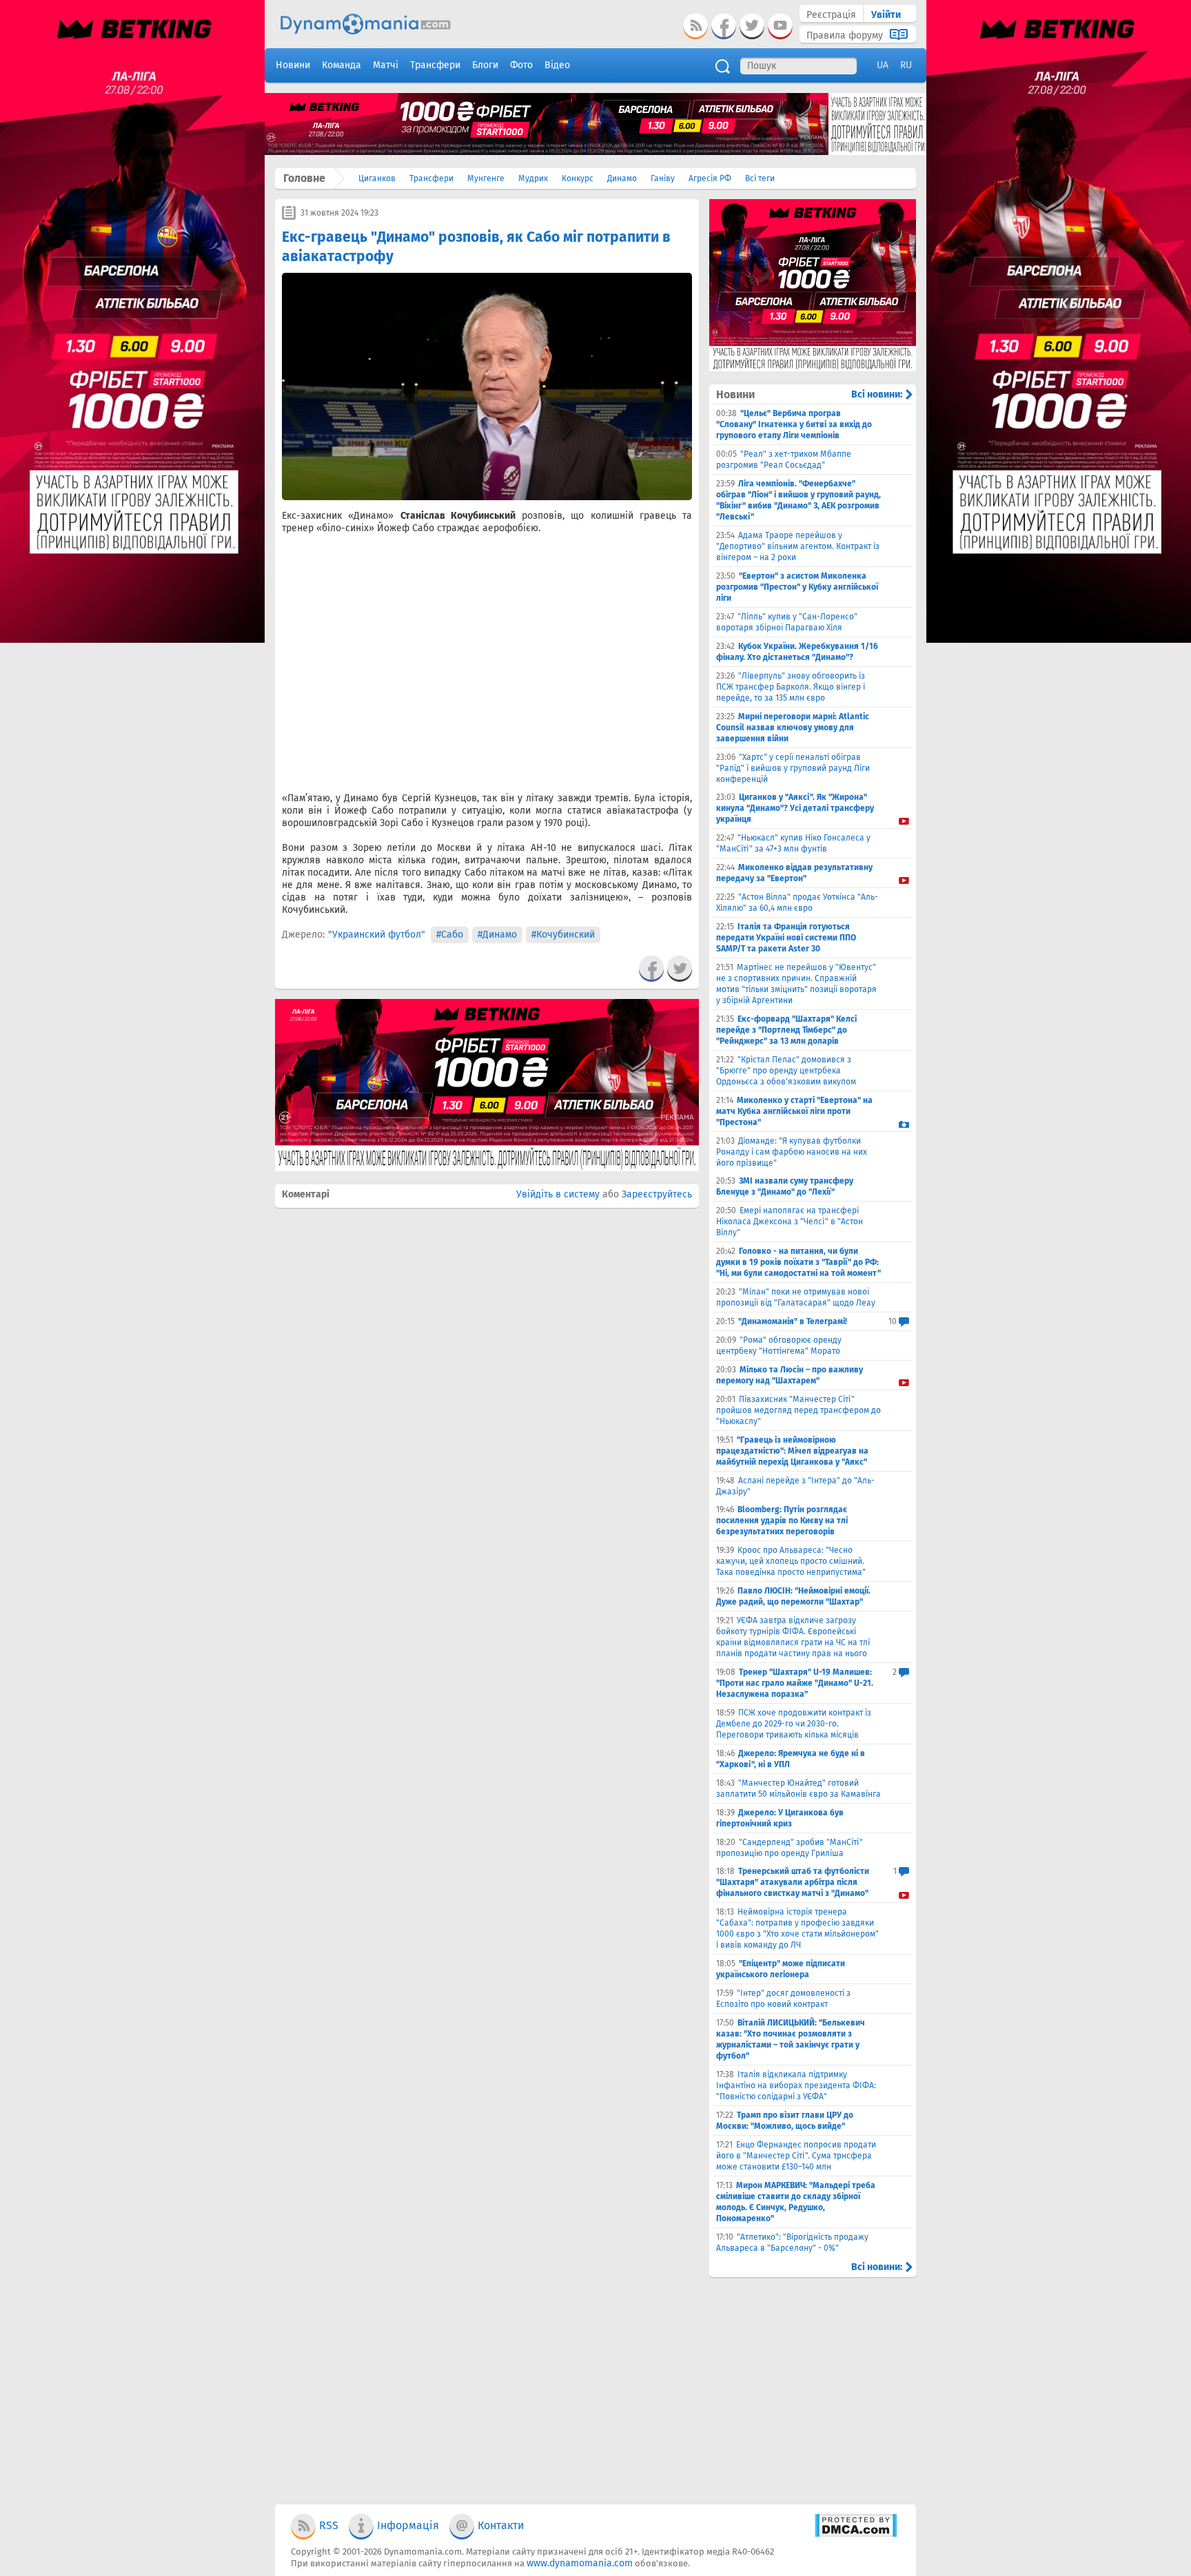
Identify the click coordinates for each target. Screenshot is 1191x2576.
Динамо (622, 178)
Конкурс (578, 178)
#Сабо (450, 935)
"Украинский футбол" (377, 935)
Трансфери (431, 178)
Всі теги (760, 178)
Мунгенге (486, 178)
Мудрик (533, 178)
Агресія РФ (710, 178)
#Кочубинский (563, 935)
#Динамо (497, 935)
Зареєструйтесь (657, 1194)
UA (883, 65)
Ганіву (663, 178)
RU (906, 65)
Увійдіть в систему (558, 1194)
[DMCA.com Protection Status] (856, 2534)
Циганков (377, 178)
